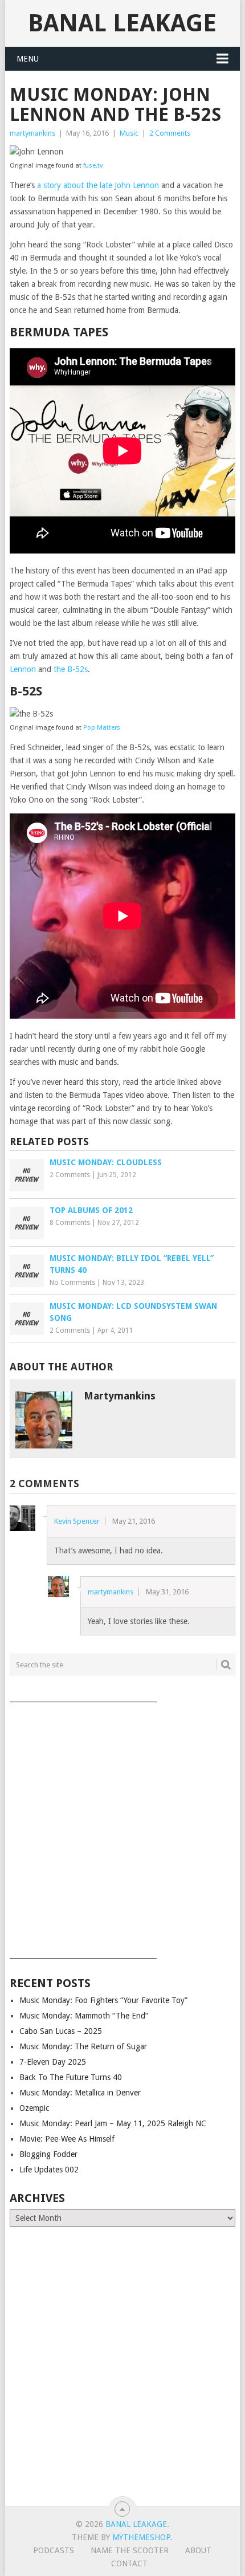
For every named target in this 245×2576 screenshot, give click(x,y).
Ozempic (34, 2108)
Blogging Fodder (48, 2154)
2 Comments (170, 133)
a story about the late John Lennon (98, 185)
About (198, 2550)
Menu (28, 59)
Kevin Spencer (77, 1521)
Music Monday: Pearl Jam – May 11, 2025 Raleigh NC (113, 2123)
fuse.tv (93, 166)
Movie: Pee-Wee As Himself (67, 2139)
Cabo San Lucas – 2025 (61, 2031)
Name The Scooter (130, 2550)
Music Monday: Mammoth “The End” (84, 2016)
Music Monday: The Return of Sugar (83, 2046)
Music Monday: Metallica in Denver (80, 2093)
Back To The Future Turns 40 (71, 2077)
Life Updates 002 (49, 2170)
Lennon (23, 669)
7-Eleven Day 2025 (53, 2062)
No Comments (72, 1283)
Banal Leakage (122, 23)
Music (129, 133)
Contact (129, 2563)
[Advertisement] (122, 1826)
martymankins (32, 133)
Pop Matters (102, 728)
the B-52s (71, 669)
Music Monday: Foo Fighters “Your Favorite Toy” (103, 2000)
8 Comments (70, 1223)
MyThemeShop (141, 2537)
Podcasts (54, 2550)
